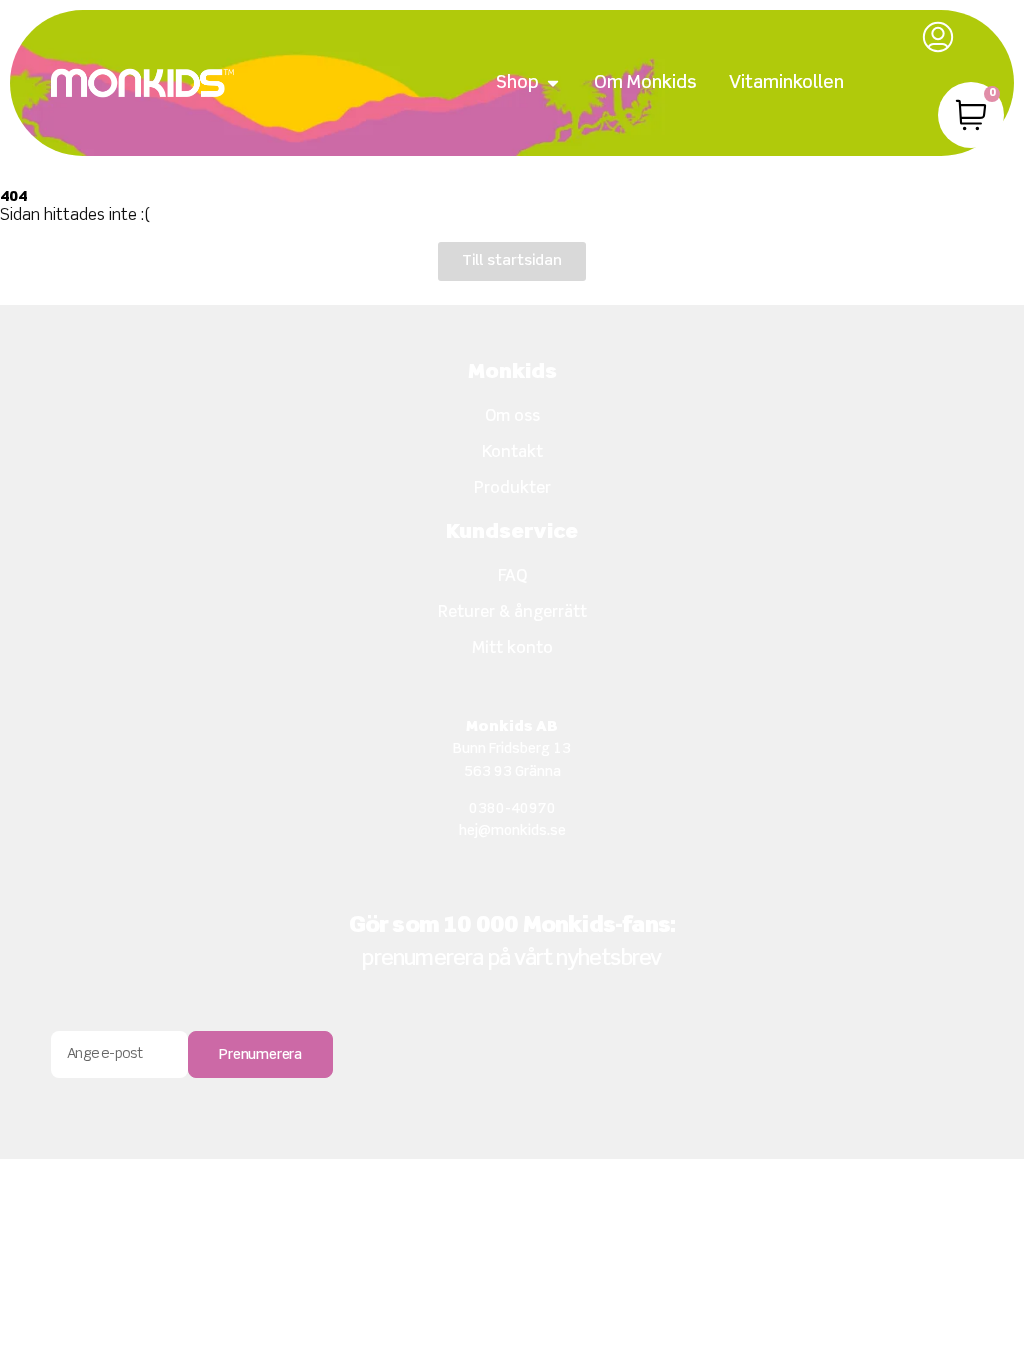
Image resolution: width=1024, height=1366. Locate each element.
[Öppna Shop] (553, 83)
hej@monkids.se (512, 831)
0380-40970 (512, 809)
